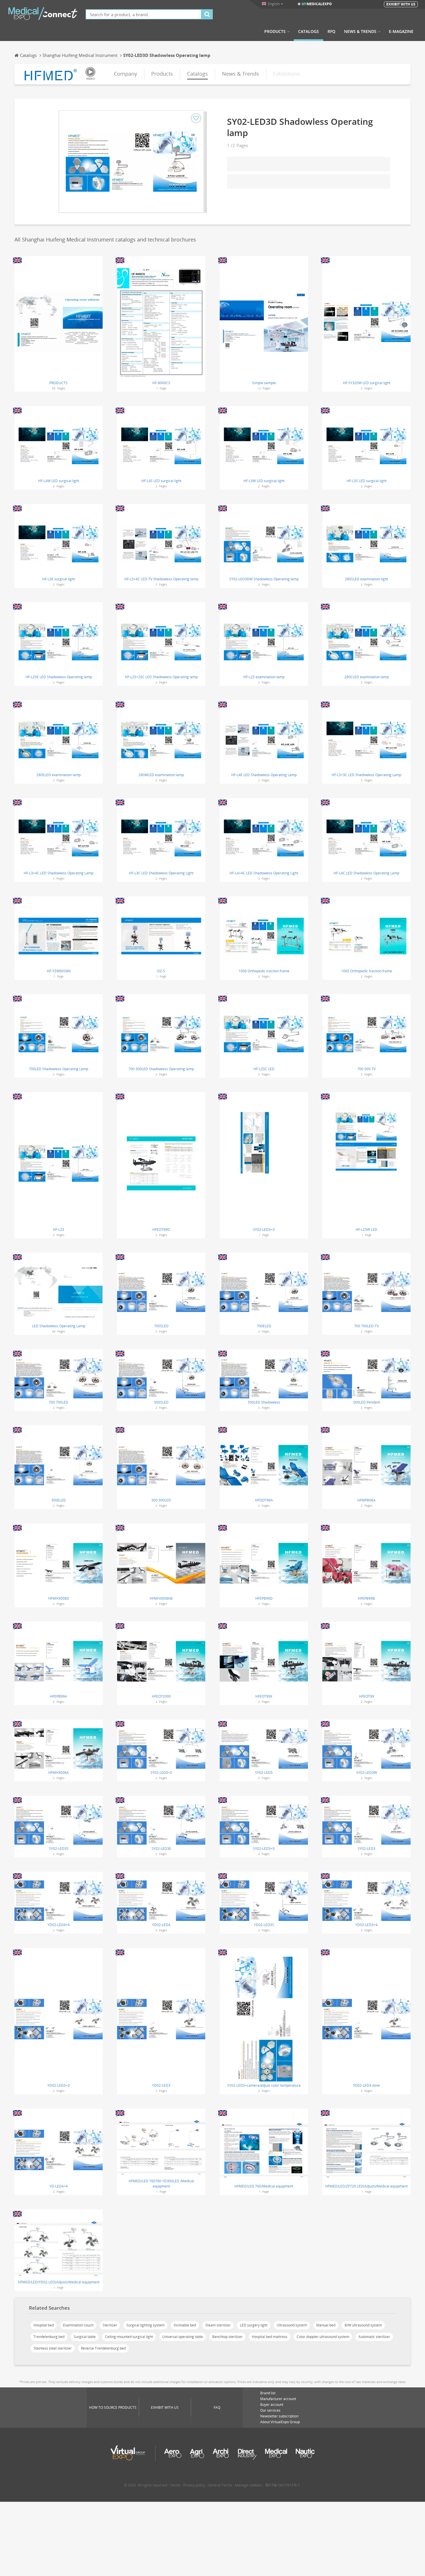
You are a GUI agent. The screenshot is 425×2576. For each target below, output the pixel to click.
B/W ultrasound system (363, 2325)
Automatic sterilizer (374, 2337)
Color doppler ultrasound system (323, 2337)
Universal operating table (183, 2337)
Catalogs (308, 31)
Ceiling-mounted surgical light (129, 2337)
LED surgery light (254, 2325)
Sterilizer (110, 2325)
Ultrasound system (292, 2325)
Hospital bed (44, 2325)
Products (275, 31)
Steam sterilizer (218, 2325)
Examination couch (78, 2325)
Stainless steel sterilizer (53, 2348)
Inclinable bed (185, 2325)
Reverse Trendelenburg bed (103, 2348)
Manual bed (326, 2325)
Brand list (268, 2393)
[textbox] (144, 14)
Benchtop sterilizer (227, 2337)
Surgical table (85, 2337)
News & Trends (360, 31)
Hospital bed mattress (270, 2337)
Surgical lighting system (145, 2325)
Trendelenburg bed (49, 2337)
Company (125, 74)
